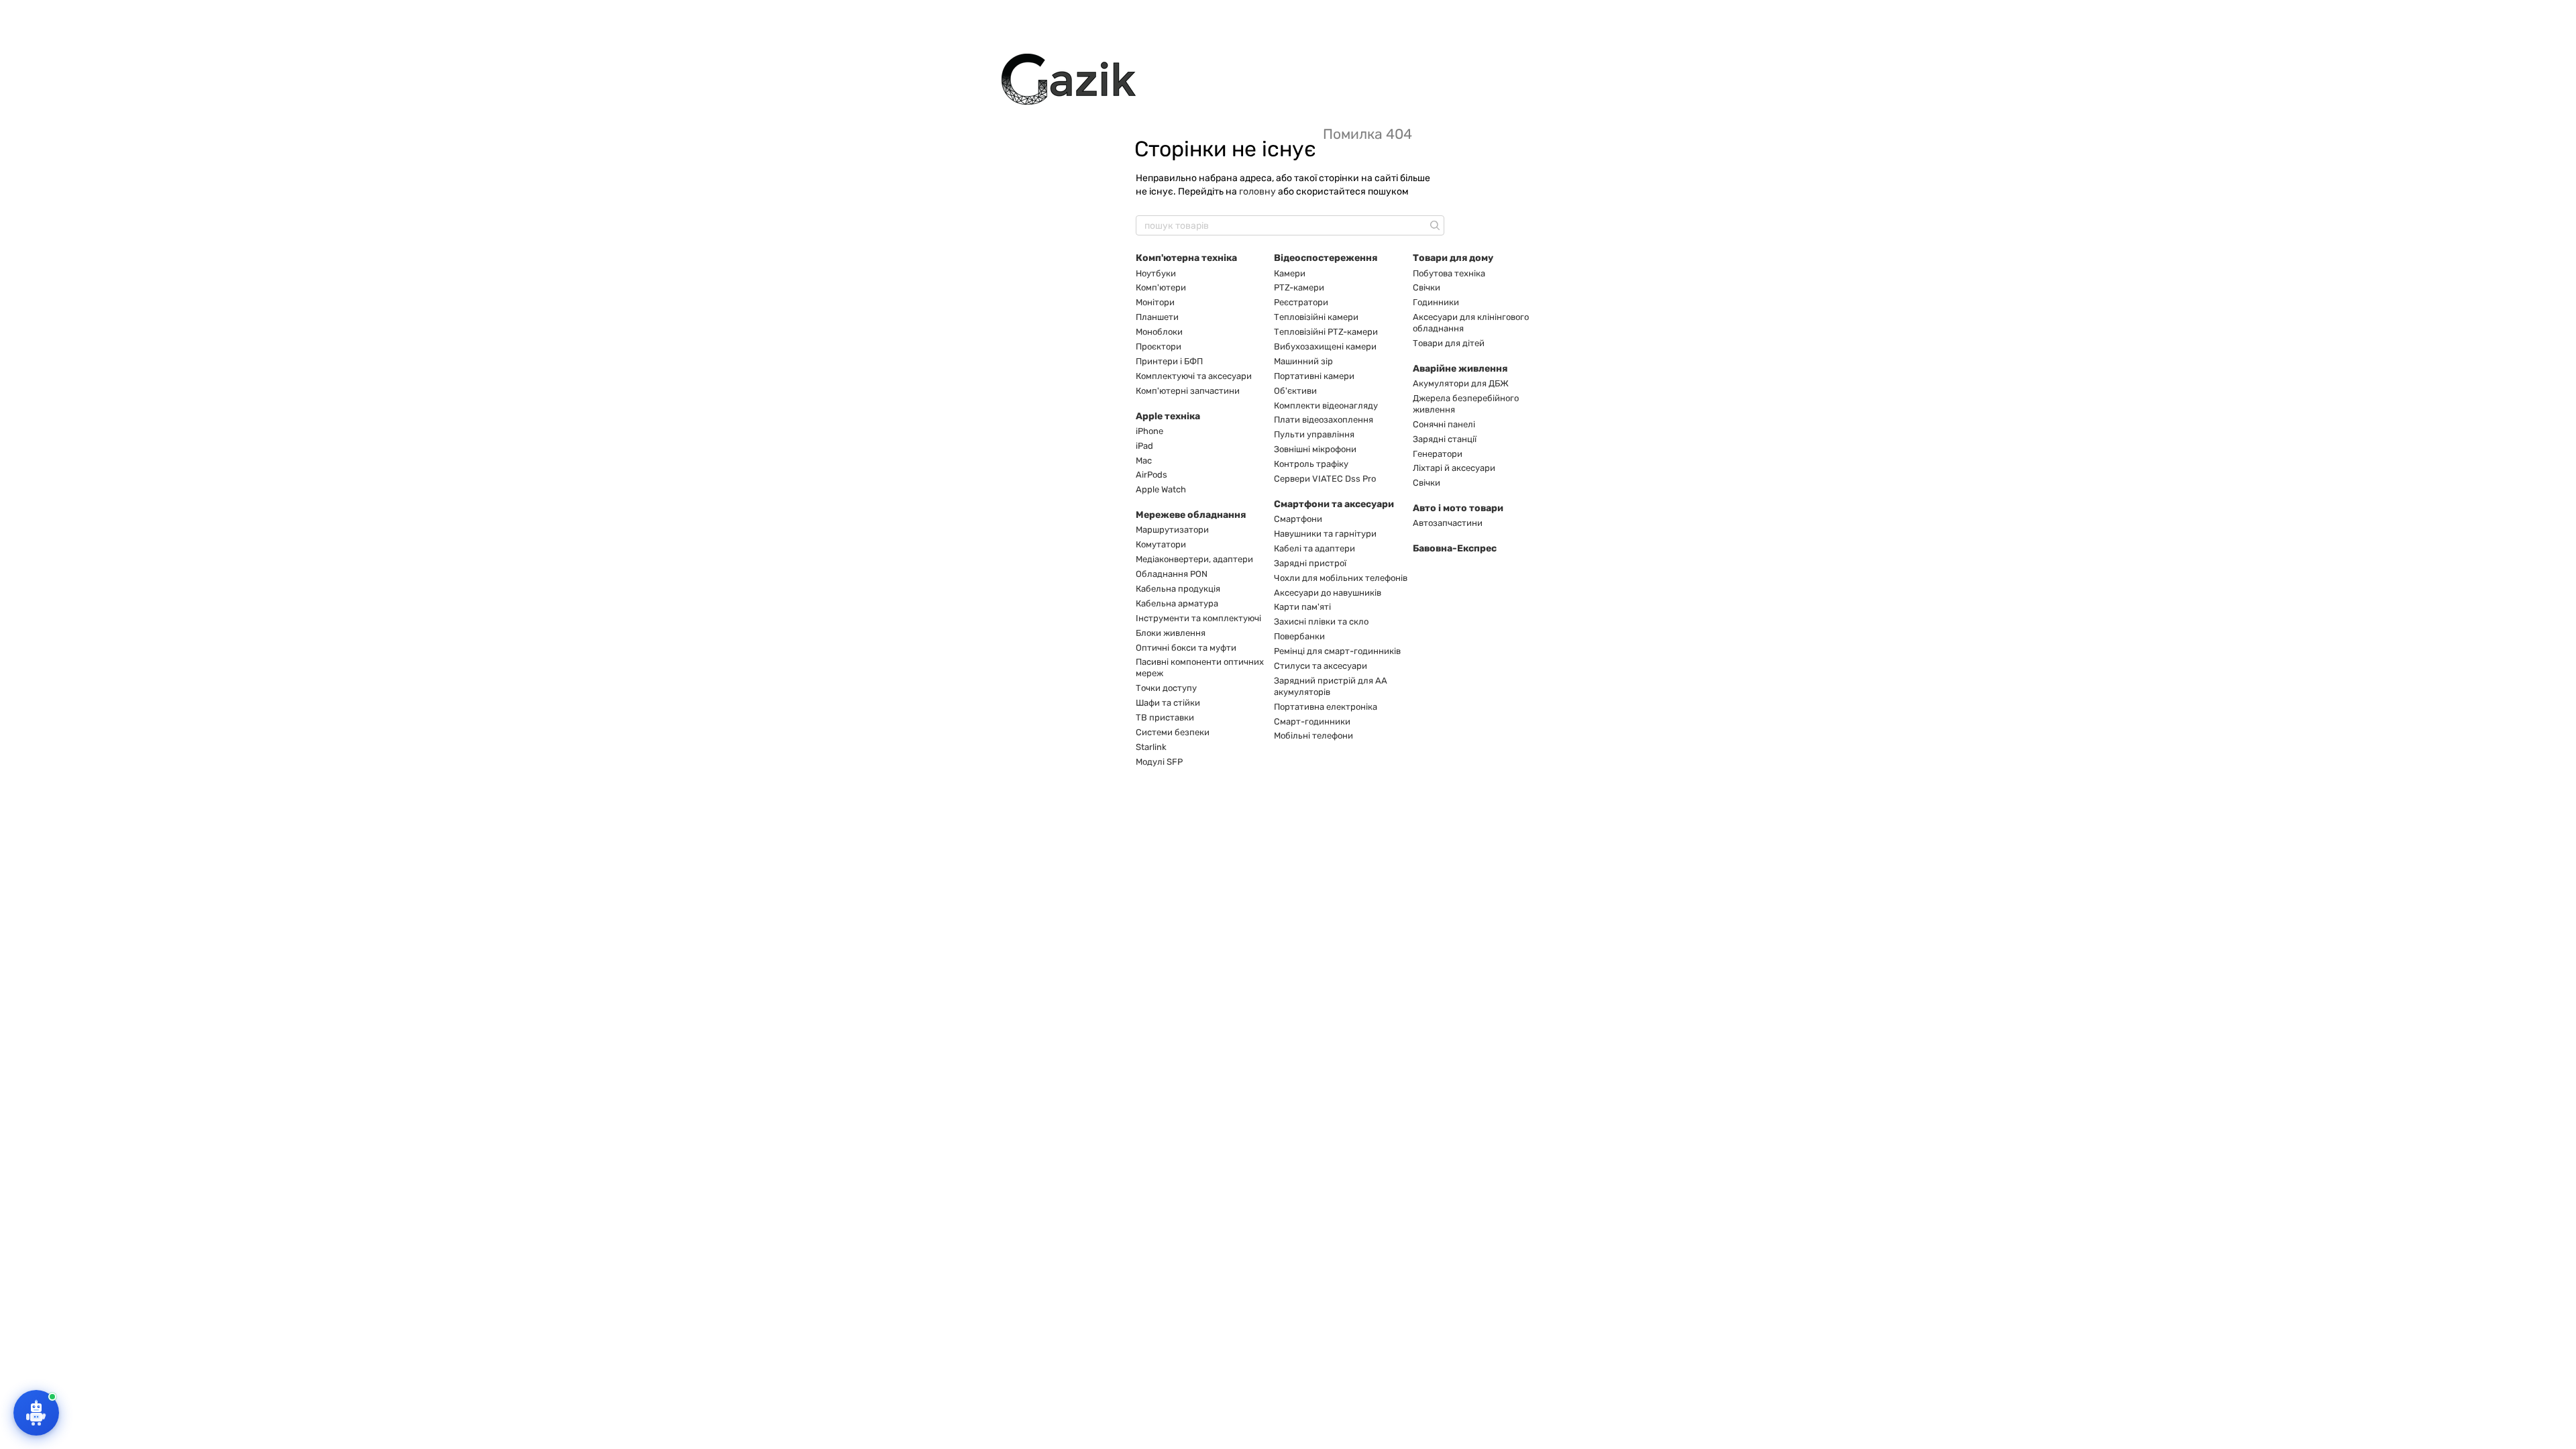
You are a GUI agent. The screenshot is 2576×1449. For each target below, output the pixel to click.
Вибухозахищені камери (1325, 346)
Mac (1144, 461)
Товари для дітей (1449, 343)
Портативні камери (1314, 376)
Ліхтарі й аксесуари (1454, 468)
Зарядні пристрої (1310, 563)
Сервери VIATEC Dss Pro (1325, 479)
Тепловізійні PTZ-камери (1326, 332)
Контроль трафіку (1311, 464)
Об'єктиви (1295, 391)
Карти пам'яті (1302, 607)
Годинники (1436, 302)
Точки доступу (1166, 688)
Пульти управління (1314, 434)
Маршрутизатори (1172, 530)
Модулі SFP (1159, 762)
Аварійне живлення (1460, 369)
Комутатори (1161, 544)
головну (1257, 192)
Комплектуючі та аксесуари (1194, 376)
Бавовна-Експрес (1455, 548)
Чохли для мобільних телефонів (1341, 578)
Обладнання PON (1172, 574)
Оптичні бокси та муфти (1186, 648)
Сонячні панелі (1444, 424)
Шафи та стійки (1168, 703)
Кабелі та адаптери (1314, 548)
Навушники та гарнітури (1325, 534)
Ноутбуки (1156, 273)
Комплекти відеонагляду (1326, 406)
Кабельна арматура (1177, 603)
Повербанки (1299, 636)
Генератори (1438, 454)
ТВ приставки (1165, 717)
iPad (1144, 446)
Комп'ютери (1161, 287)
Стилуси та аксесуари (1321, 666)
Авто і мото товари (1458, 508)
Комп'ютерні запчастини (1188, 391)
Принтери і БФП (1169, 361)
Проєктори (1159, 346)
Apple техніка (1168, 416)
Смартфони (1298, 519)
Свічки (1427, 287)
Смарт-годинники (1312, 721)
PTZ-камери (1299, 287)
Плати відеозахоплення (1324, 420)
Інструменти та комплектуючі (1198, 618)
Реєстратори (1301, 302)
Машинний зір (1303, 361)
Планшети (1157, 317)
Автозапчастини (1448, 523)
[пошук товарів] (1434, 225)
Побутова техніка (1449, 273)
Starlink (1151, 747)
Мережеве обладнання (1191, 515)
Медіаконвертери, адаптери (1194, 559)
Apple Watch (1161, 489)
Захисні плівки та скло (1321, 622)
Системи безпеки (1173, 732)
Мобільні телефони (1313, 736)
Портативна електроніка (1326, 707)
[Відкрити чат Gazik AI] (36, 1413)
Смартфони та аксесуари (1334, 504)
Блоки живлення (1171, 633)
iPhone (1149, 431)
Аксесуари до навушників (1328, 593)
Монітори (1155, 302)
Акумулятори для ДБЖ (1461, 383)
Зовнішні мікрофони (1315, 449)
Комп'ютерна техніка (1186, 258)
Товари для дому (1453, 258)
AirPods (1151, 475)
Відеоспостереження (1326, 258)
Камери (1290, 273)
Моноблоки (1159, 332)
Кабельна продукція (1178, 589)
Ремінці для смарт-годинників (1337, 651)
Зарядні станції (1445, 439)
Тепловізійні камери (1316, 317)
